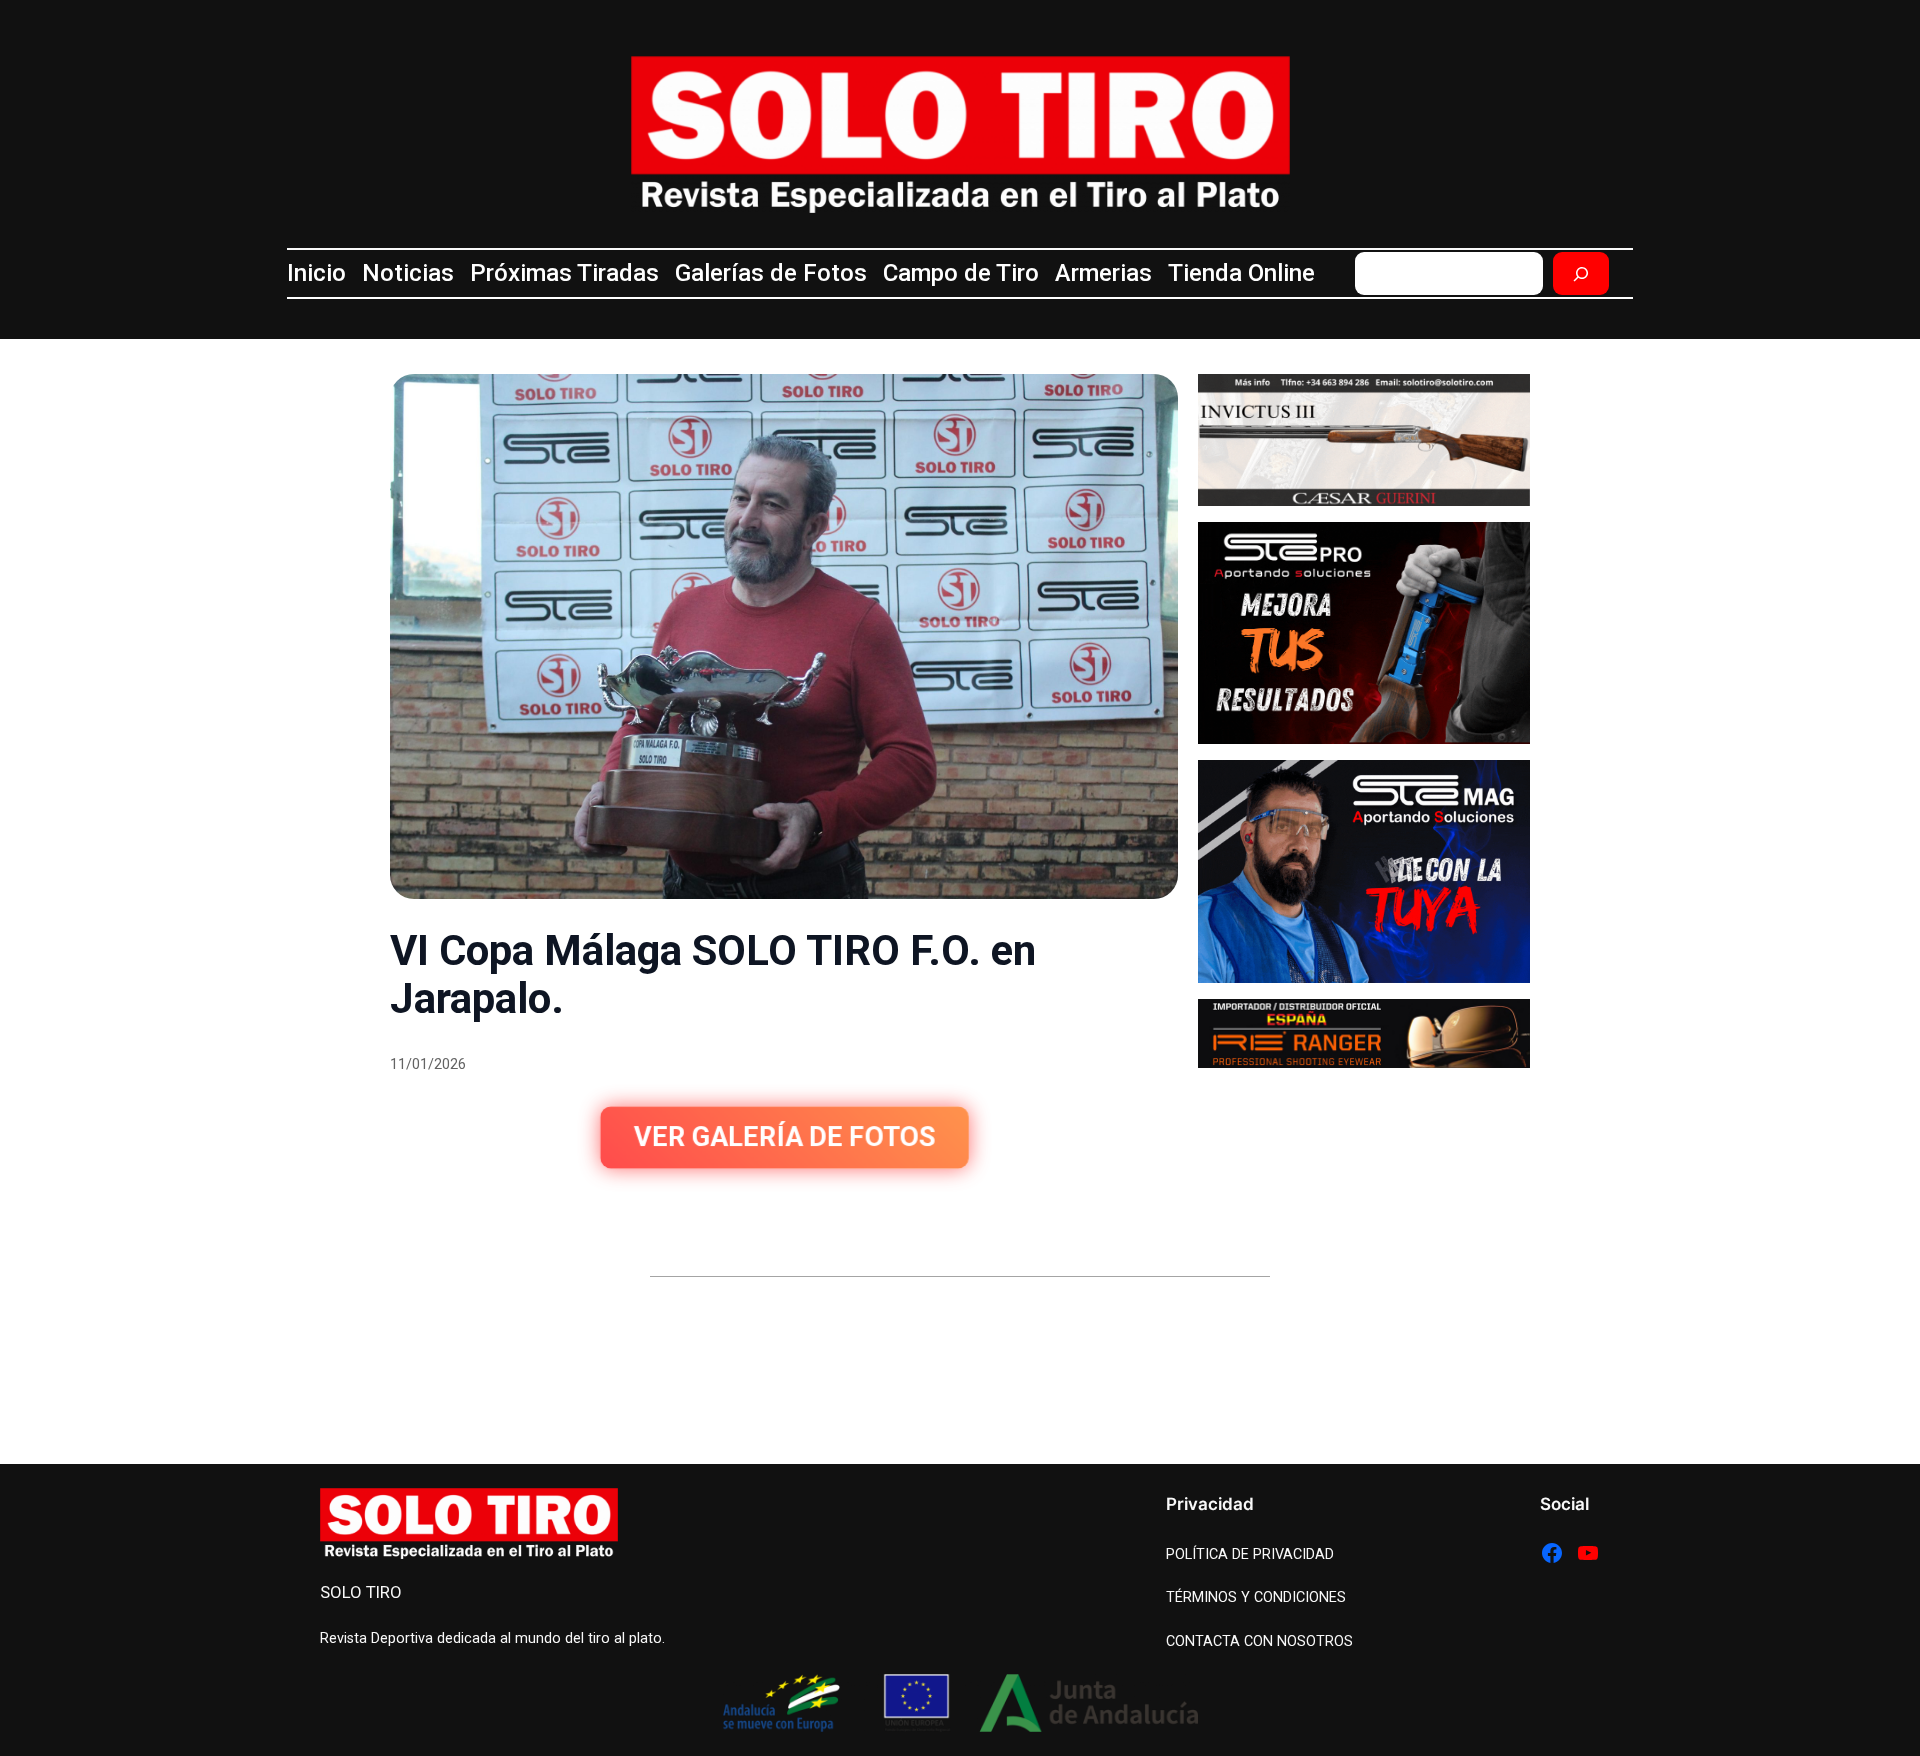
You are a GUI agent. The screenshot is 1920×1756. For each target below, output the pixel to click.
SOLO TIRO (361, 1592)
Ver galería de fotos (784, 1137)
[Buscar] (1581, 273)
